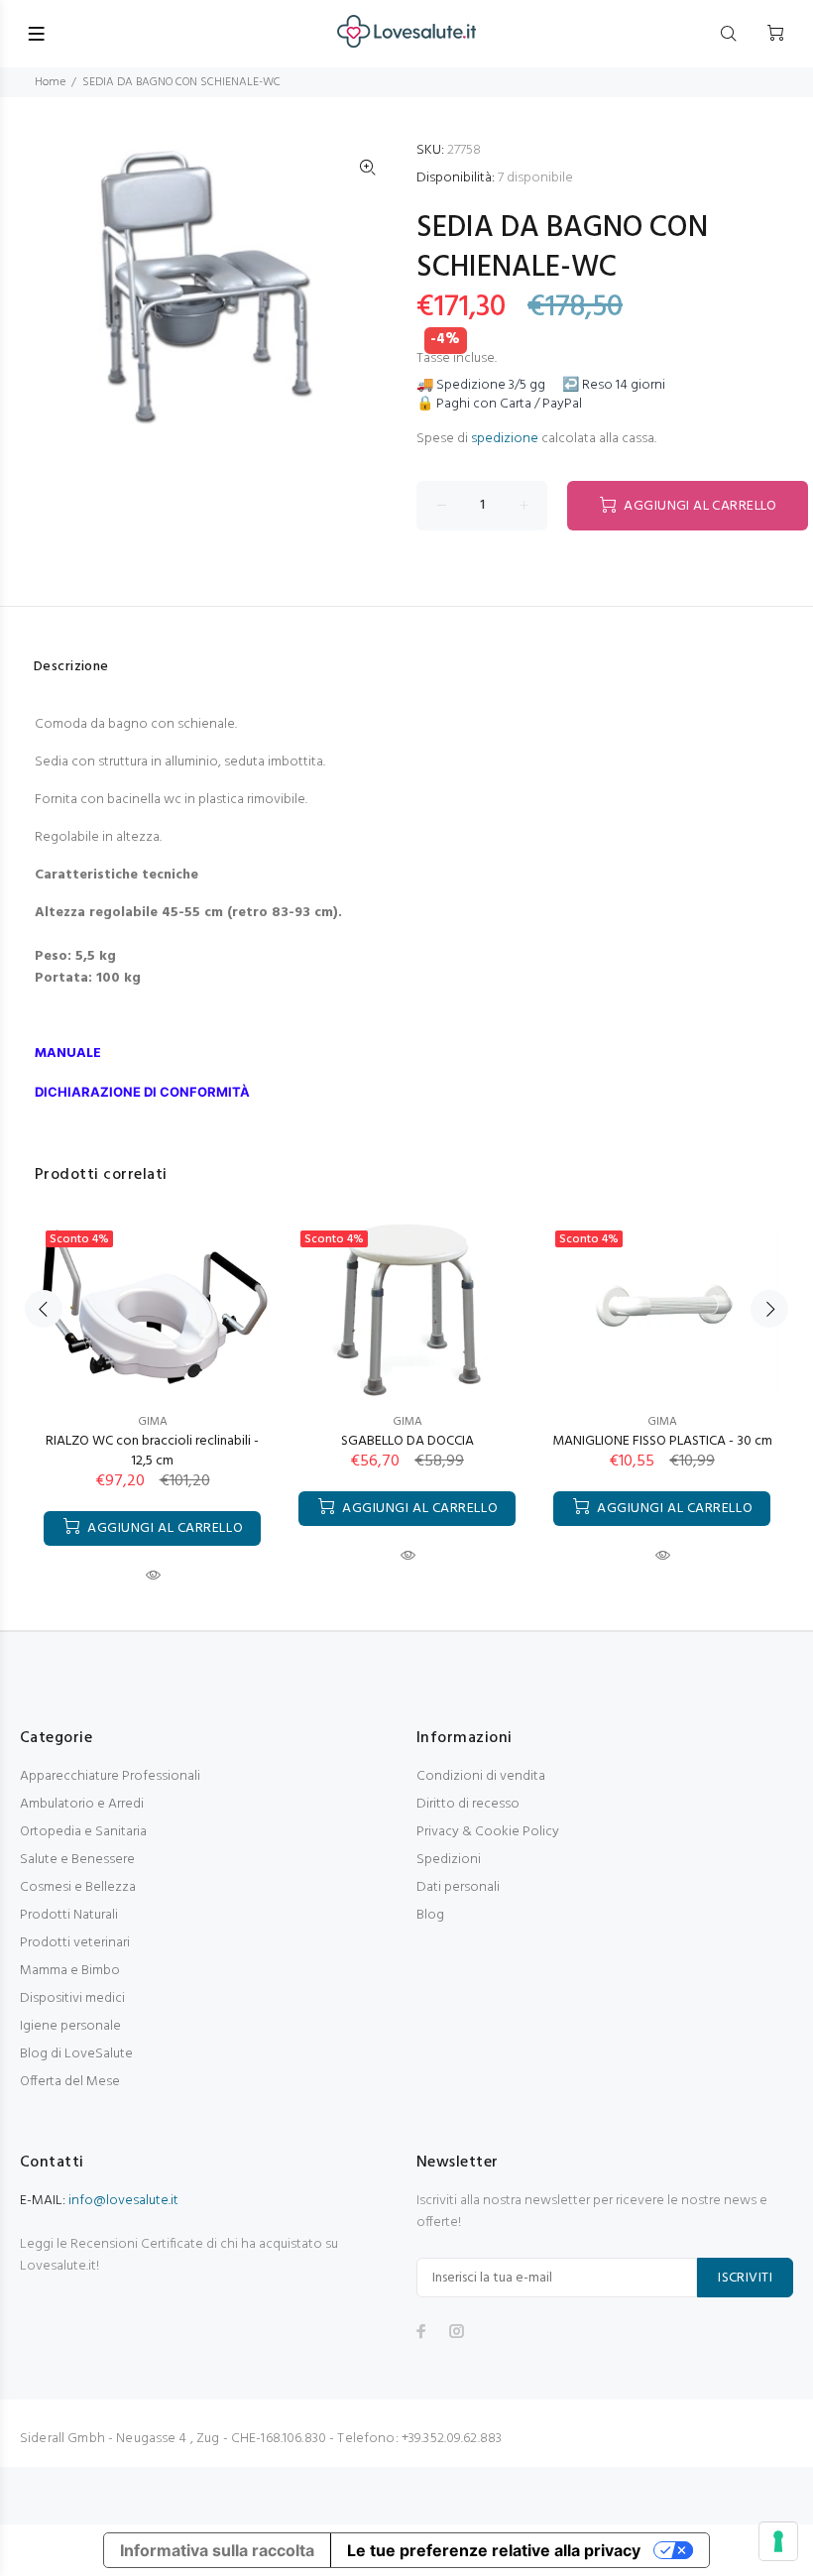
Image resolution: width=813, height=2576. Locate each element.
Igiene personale (70, 2026)
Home (50, 82)
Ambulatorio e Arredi (82, 1804)
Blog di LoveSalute (76, 2054)
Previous (44, 1309)
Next (769, 1309)
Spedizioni (449, 1860)
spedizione (505, 439)
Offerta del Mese (70, 2082)
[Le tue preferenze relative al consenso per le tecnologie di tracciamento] (778, 2541)
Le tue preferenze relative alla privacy (494, 2550)
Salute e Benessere (77, 1860)
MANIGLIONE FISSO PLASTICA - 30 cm (662, 1441)
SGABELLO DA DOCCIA (407, 1441)
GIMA (153, 1422)
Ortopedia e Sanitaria (83, 1832)
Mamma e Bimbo (70, 1971)
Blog (430, 1915)
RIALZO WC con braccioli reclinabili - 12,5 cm (152, 1451)
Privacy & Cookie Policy (488, 1832)
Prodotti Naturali (69, 1915)
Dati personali (458, 1887)
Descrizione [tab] (71, 667)
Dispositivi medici (72, 1998)
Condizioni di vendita (481, 1776)
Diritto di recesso (468, 1804)
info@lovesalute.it (123, 2201)
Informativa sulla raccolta (217, 2550)
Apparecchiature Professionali (110, 1776)
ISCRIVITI (745, 2278)
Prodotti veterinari (75, 1943)
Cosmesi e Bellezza (78, 1887)
